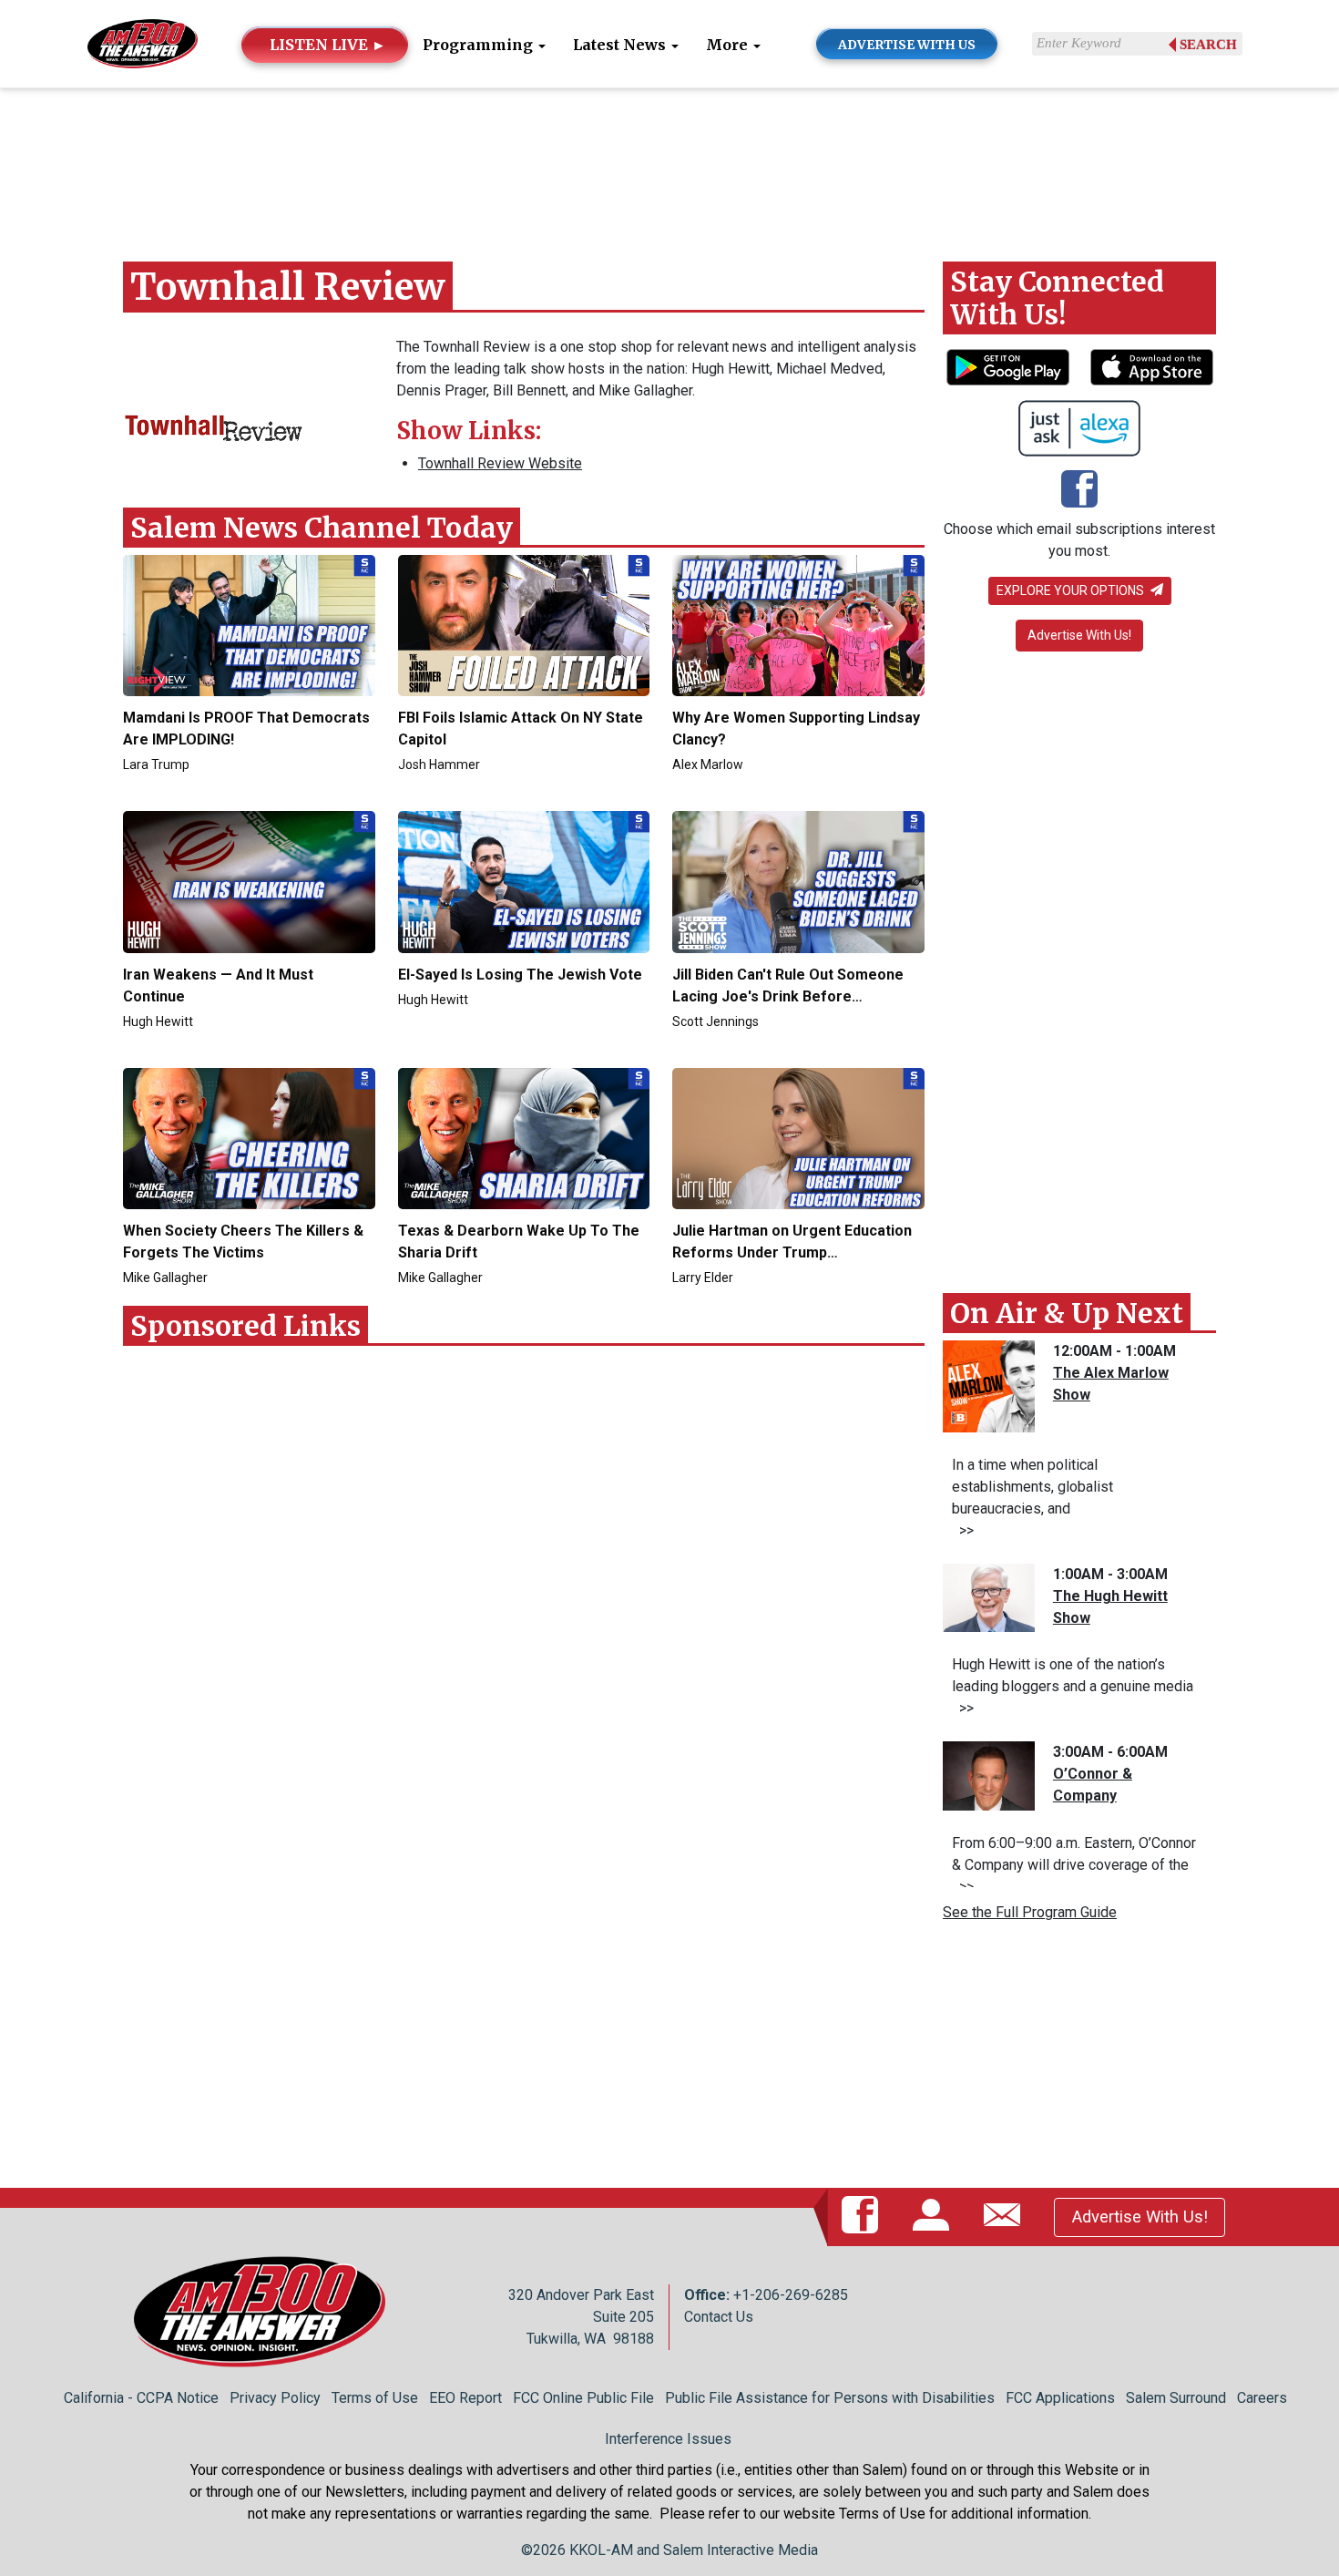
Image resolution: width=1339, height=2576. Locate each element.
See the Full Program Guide (1030, 1912)
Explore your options (1072, 590)
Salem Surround (1176, 2398)
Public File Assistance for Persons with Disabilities (830, 2398)
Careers (1262, 2398)
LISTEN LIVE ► (328, 45)
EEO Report (465, 2398)
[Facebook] (1079, 491)
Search (1208, 45)
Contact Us (719, 2317)
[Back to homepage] (143, 42)
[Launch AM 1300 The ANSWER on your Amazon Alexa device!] (1080, 428)
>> (963, 1530)
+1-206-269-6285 (791, 2295)
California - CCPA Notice (141, 2398)
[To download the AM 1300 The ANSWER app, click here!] (1008, 367)
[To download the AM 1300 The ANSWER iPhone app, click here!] (1152, 367)
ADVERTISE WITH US (907, 45)
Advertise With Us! (1079, 635)
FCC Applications (1060, 2398)
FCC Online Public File (583, 2398)
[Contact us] (1006, 2216)
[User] (935, 2216)
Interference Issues (668, 2439)
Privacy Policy (275, 2398)
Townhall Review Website (500, 463)
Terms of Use (375, 2398)
